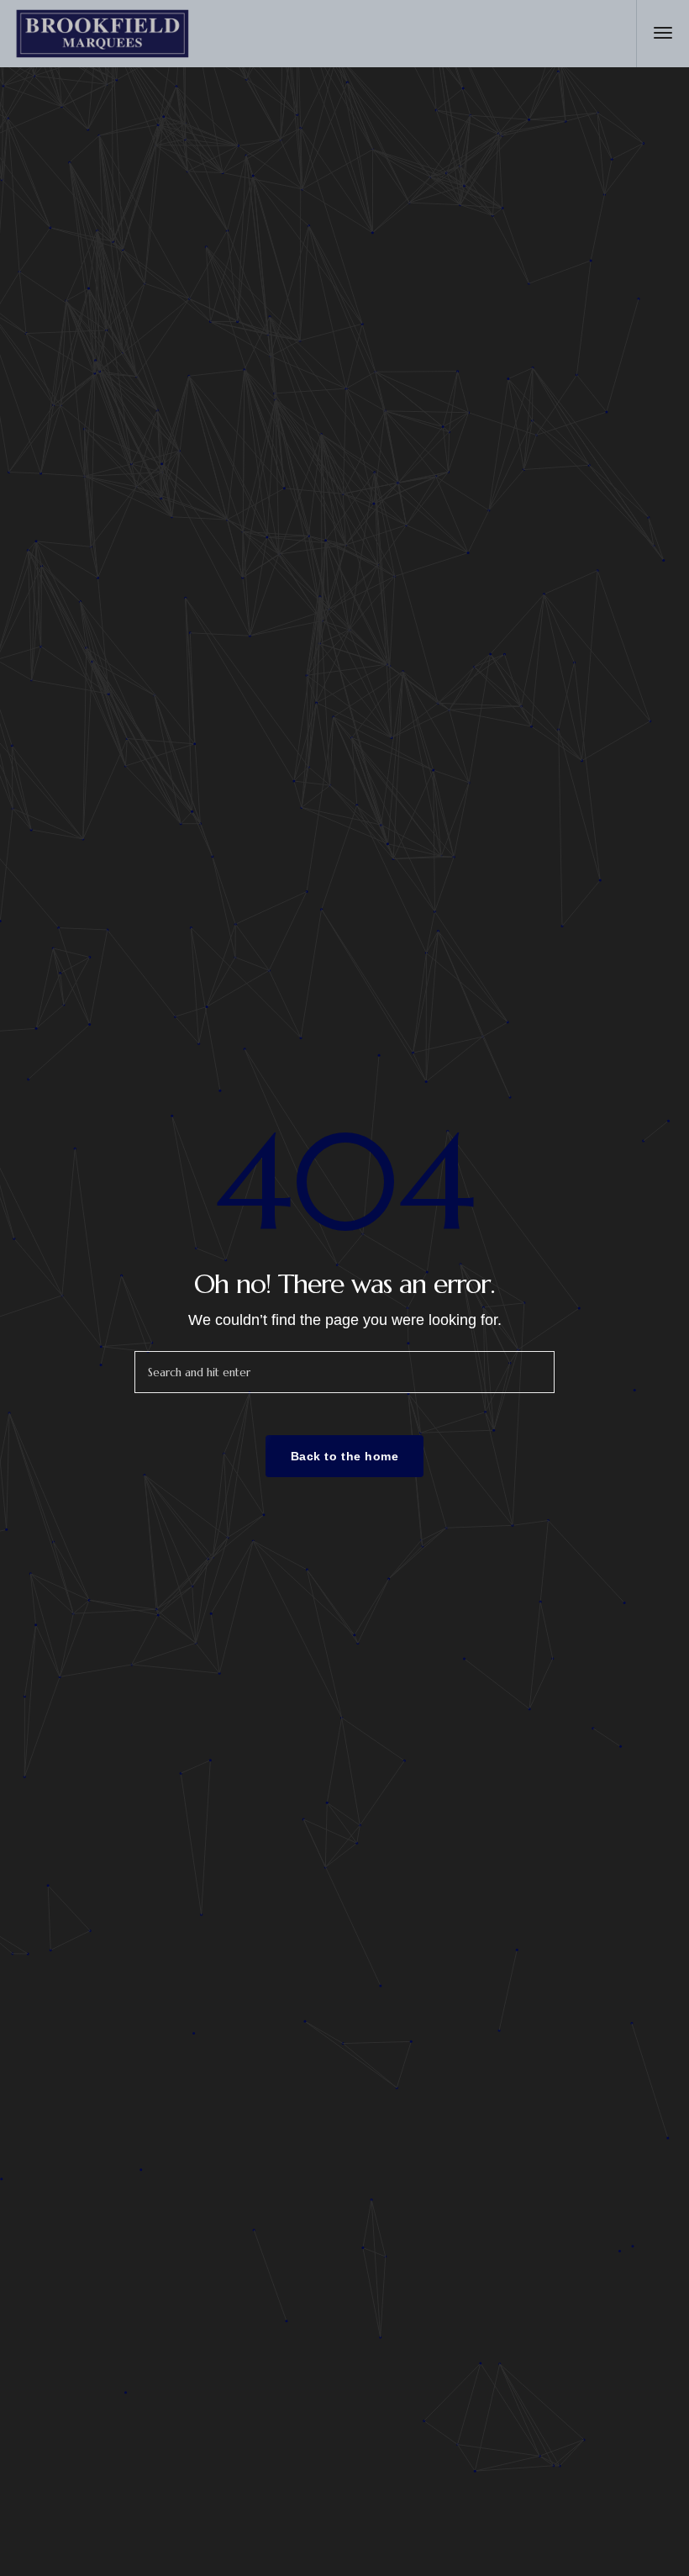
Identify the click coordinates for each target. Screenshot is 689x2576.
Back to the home (345, 1456)
